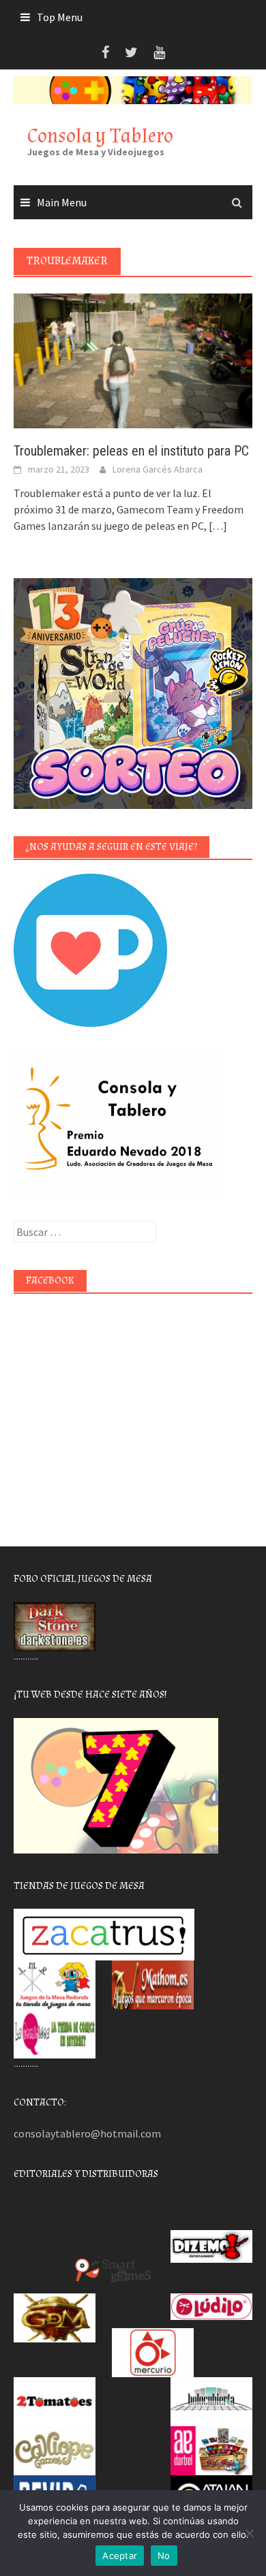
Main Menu (62, 202)
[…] (217, 526)
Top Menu (60, 17)
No (164, 2556)
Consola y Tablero (100, 136)
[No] (249, 2533)
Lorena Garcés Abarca (158, 469)
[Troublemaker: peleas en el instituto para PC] (133, 360)
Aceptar (120, 2556)
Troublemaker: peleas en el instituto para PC (131, 451)
